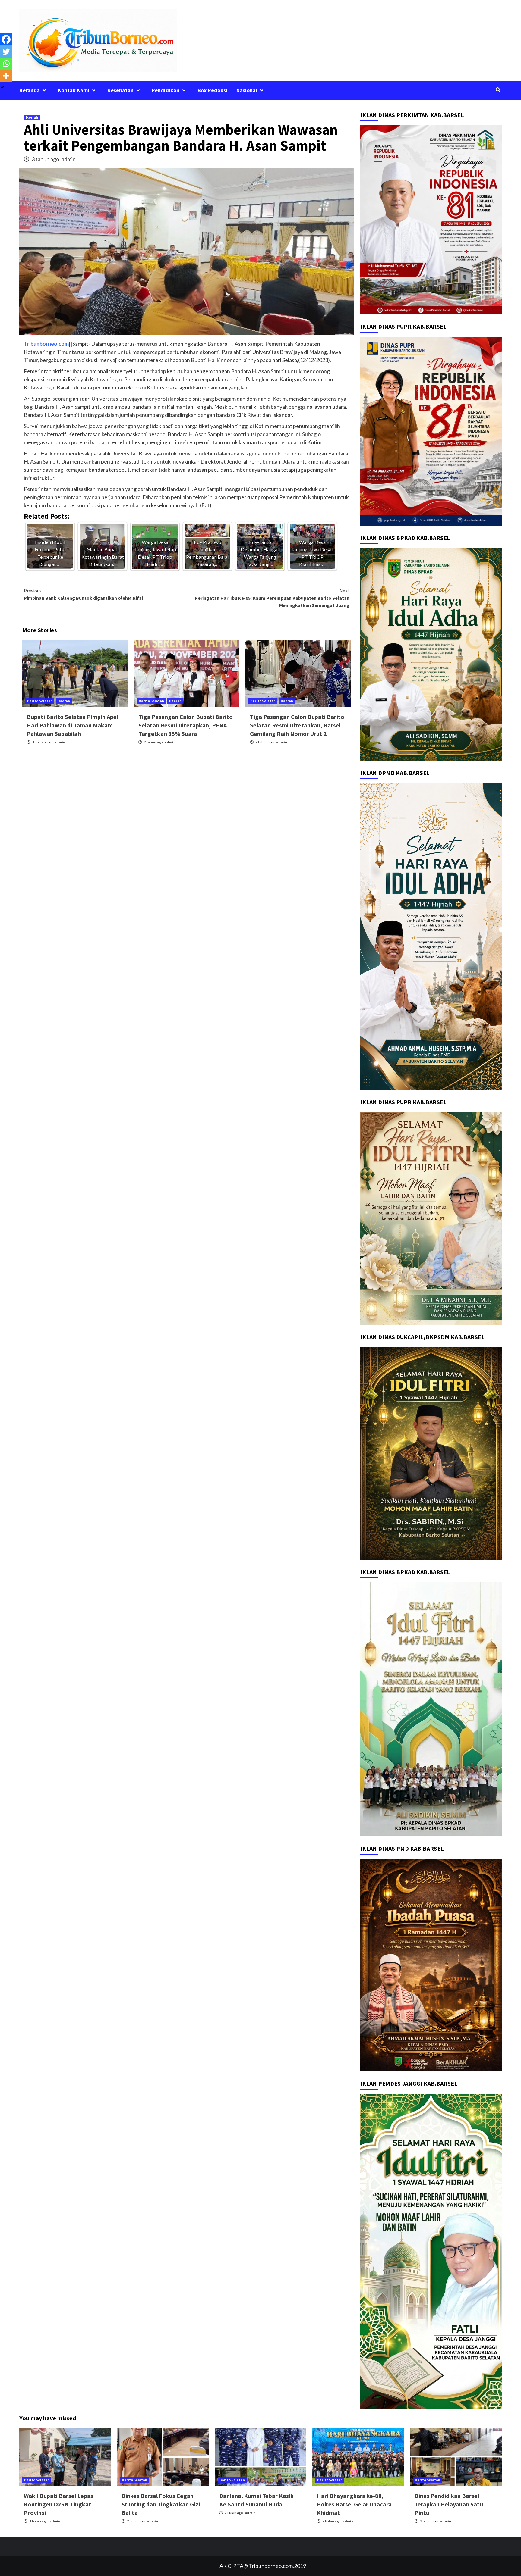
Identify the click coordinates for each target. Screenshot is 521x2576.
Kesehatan (120, 90)
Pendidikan (166, 90)
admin (69, 159)
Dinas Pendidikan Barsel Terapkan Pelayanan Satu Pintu (449, 2504)
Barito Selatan (40, 701)
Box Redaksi (212, 90)
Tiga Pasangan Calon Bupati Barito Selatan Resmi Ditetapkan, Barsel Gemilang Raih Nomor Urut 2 (297, 725)
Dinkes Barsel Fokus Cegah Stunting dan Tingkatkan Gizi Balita (161, 2504)
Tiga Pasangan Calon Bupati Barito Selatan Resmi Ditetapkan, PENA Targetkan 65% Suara (186, 725)
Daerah (32, 117)
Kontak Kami (74, 90)
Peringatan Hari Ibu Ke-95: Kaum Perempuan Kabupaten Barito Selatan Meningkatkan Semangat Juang (272, 598)
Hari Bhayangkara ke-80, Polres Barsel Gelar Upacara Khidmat (354, 2504)
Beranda (30, 90)
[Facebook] (6, 39)
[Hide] (2, 87)
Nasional (247, 90)
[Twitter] (6, 52)
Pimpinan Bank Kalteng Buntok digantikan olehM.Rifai (83, 594)
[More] (6, 76)
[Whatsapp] (6, 64)
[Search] (498, 90)
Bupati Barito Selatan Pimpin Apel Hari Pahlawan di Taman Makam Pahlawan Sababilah (73, 725)
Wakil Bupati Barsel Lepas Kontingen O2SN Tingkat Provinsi (58, 2504)
